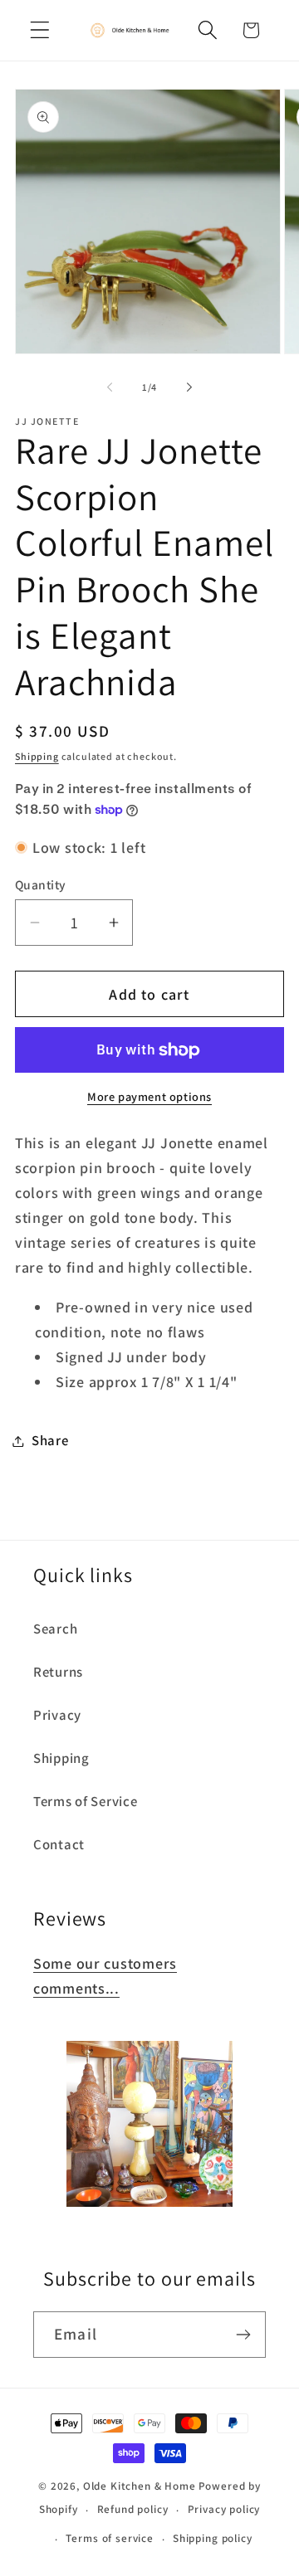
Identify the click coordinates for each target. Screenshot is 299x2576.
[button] (40, 30)
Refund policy (133, 2509)
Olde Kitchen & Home (140, 2486)
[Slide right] (189, 387)
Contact (59, 1844)
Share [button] (50, 1440)
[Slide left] (110, 387)
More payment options (149, 1096)
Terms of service (109, 2538)
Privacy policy (224, 2509)
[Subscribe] (243, 2335)
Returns (58, 1672)
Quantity (41, 884)
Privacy (57, 1715)
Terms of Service (86, 1801)
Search (55, 1629)
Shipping (37, 756)
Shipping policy (213, 2538)
